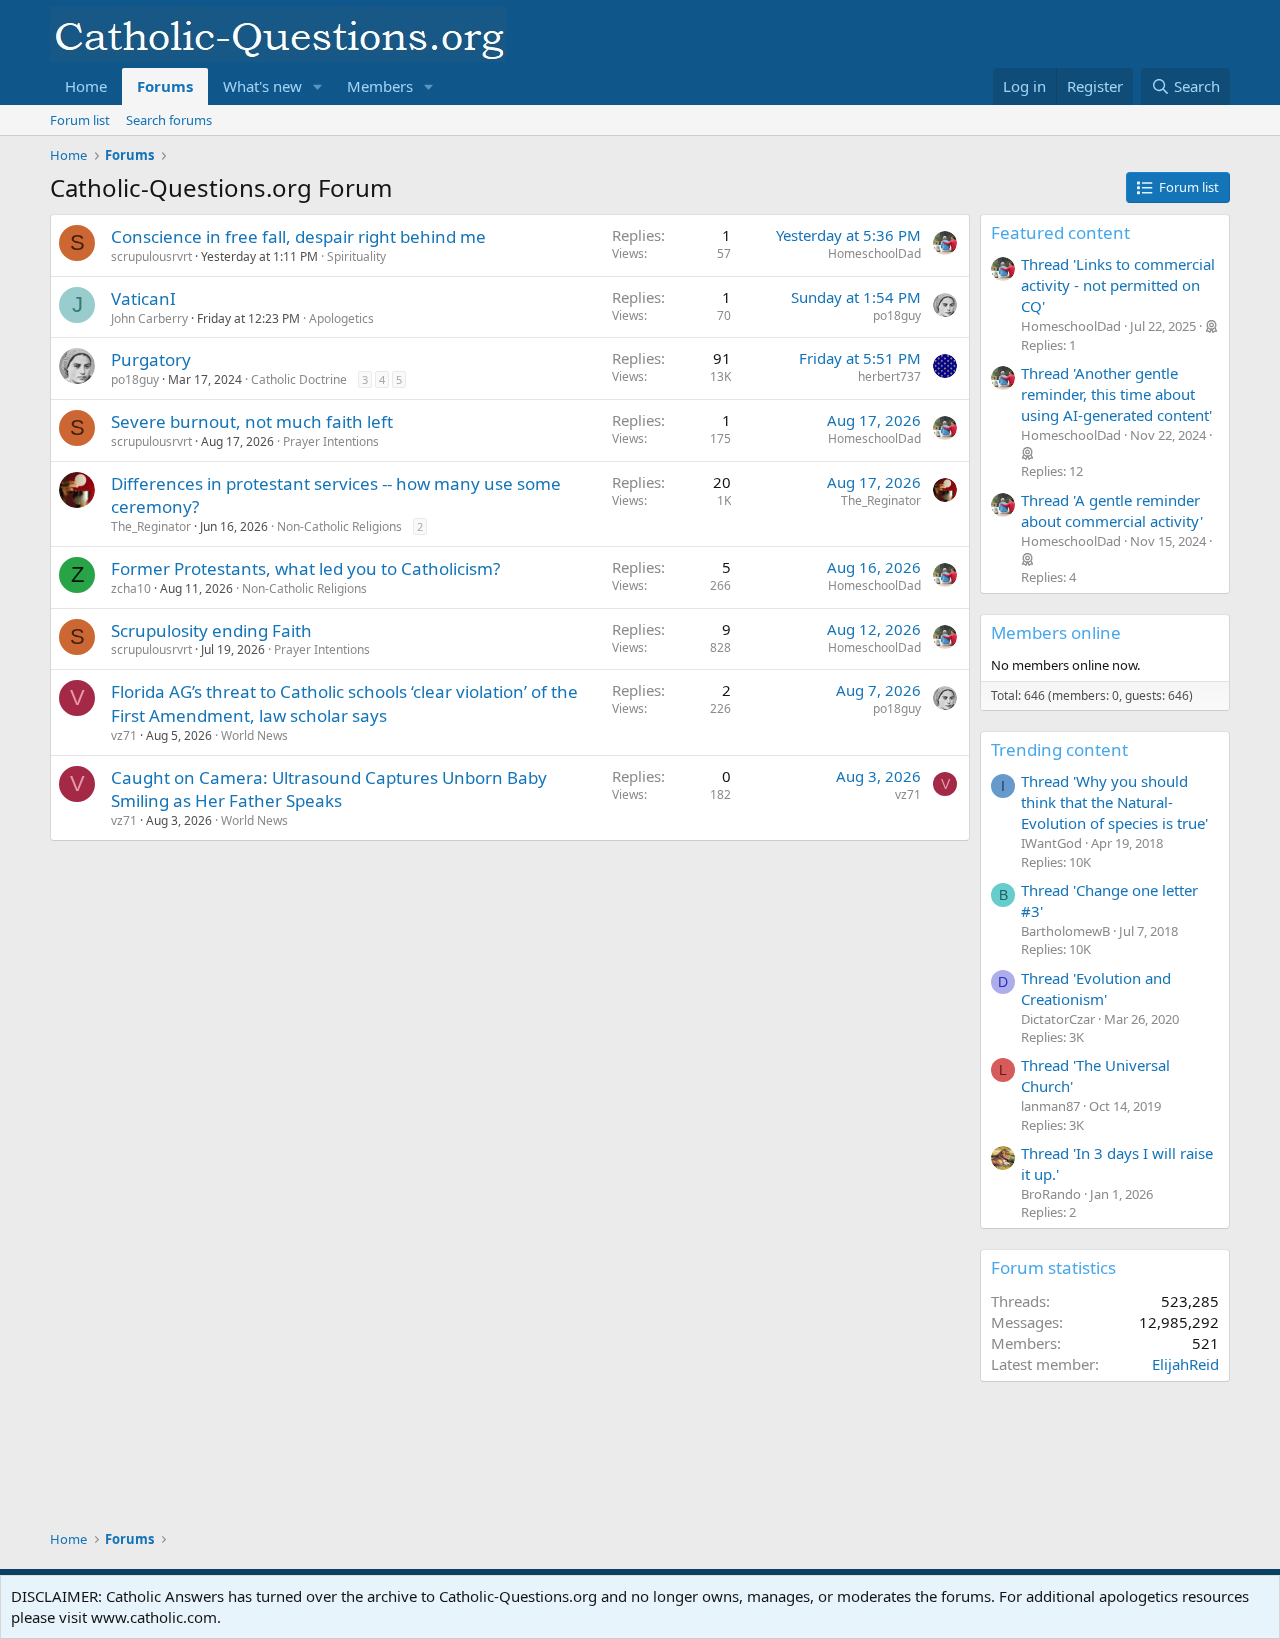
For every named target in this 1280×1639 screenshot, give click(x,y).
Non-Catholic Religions (339, 526)
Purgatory (151, 359)
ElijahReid (1185, 1364)
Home (86, 86)
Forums (165, 86)
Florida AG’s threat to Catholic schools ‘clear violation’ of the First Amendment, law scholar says (344, 703)
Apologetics (341, 318)
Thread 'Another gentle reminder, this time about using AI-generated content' (1116, 394)
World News (254, 735)
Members (380, 86)
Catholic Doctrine (299, 379)
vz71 (124, 735)
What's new (262, 86)
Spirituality (356, 256)
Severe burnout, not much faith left (252, 421)
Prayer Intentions (331, 441)
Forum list (80, 120)
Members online (1056, 632)
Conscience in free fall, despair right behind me (298, 236)
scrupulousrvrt (151, 256)
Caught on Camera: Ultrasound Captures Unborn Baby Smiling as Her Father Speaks (329, 789)
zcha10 (131, 588)
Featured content (1060, 232)
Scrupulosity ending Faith (211, 630)
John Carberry (149, 318)
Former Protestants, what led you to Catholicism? (305, 568)
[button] (318, 86)
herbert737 (889, 376)
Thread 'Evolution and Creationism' (1096, 988)
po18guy (897, 315)
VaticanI (143, 298)
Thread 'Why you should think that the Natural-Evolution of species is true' (1114, 802)
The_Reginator (151, 526)
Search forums (169, 120)
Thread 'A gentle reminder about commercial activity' (1112, 510)
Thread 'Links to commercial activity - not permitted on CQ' (1118, 285)
